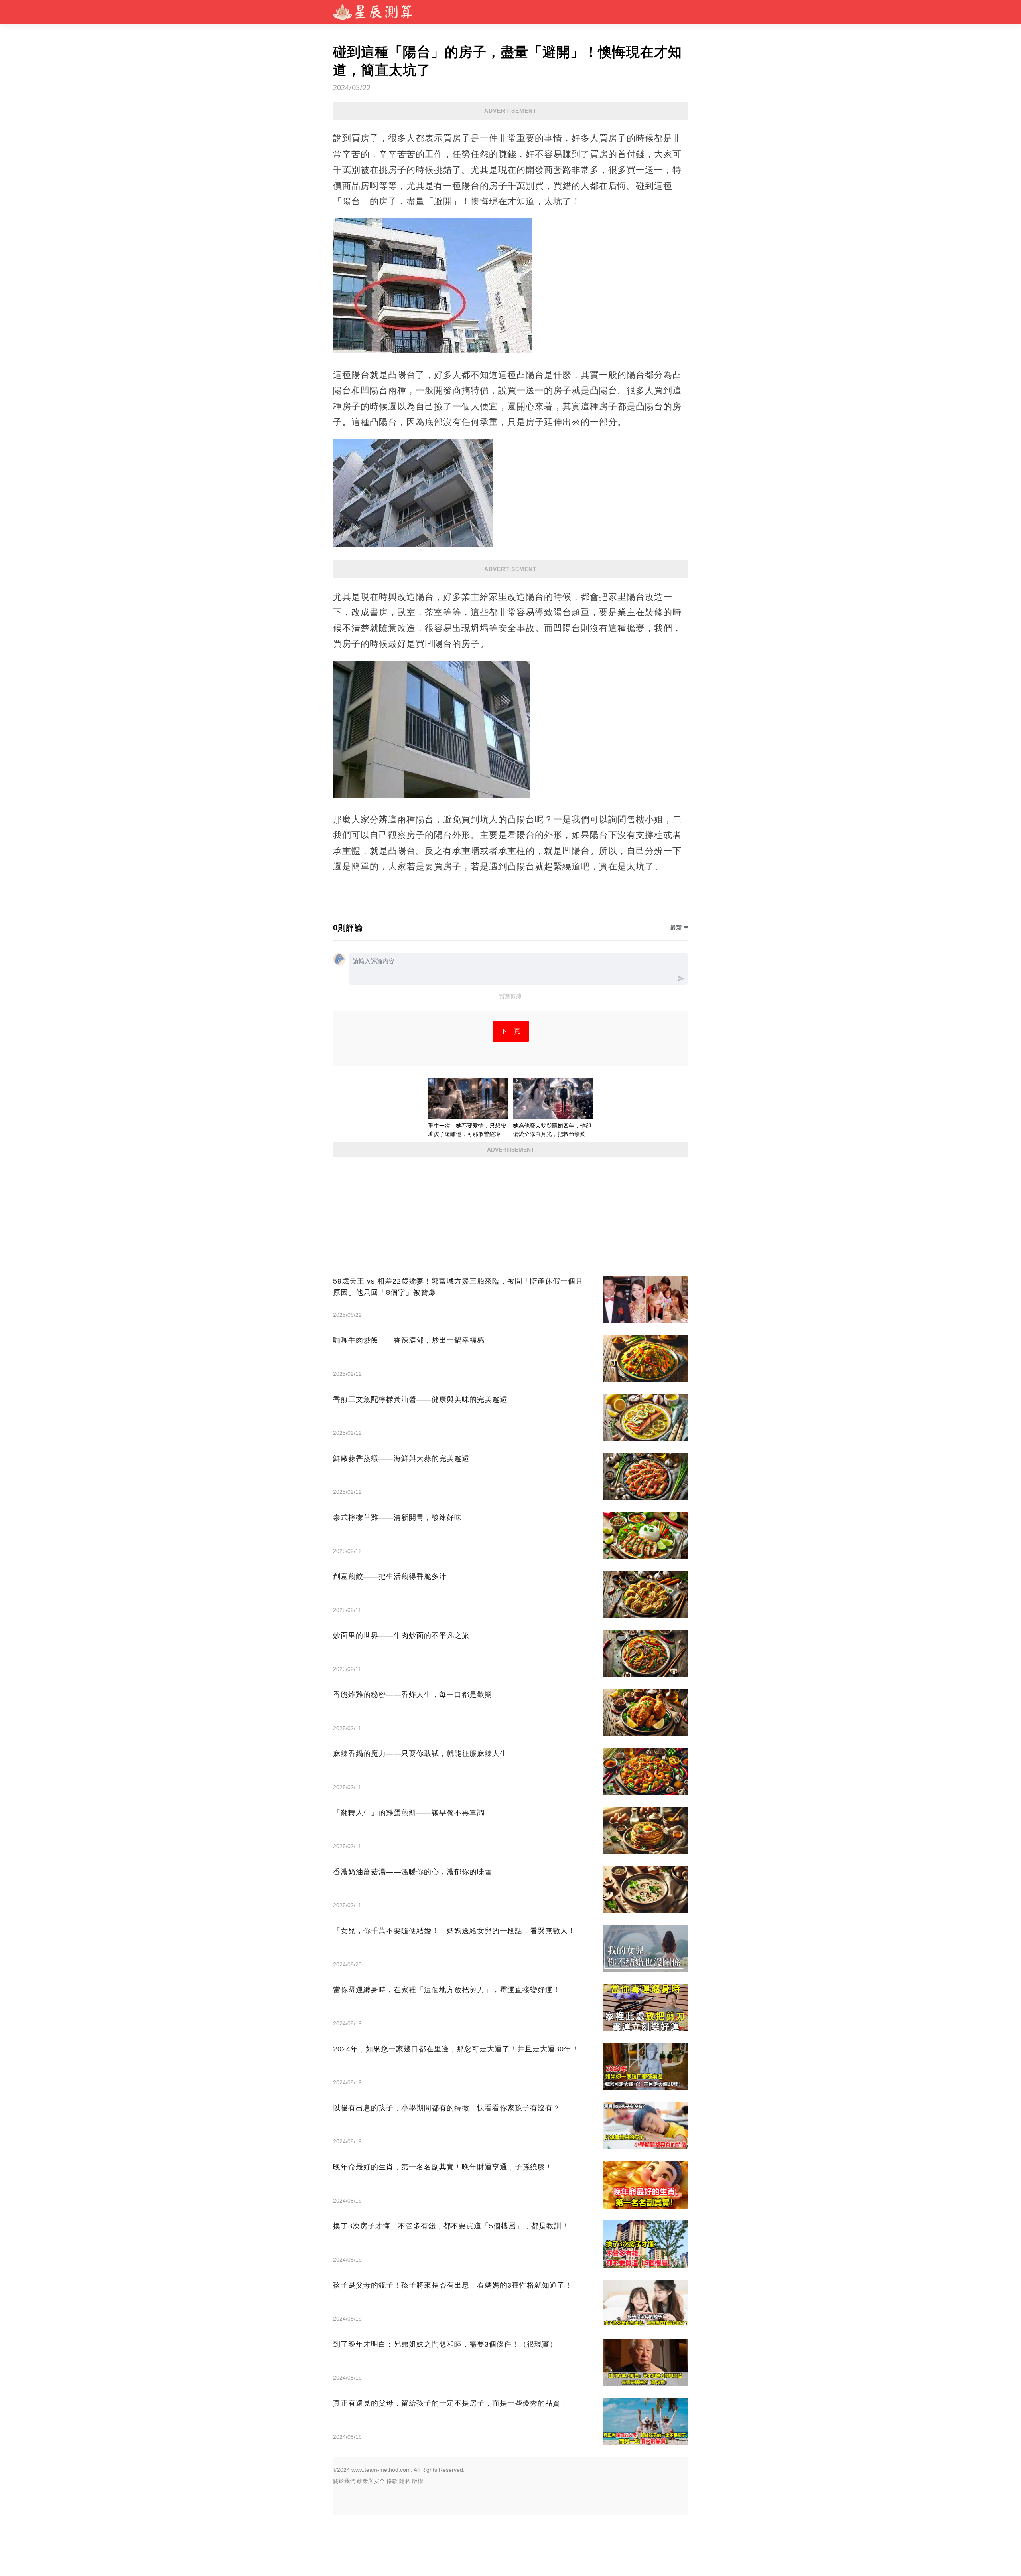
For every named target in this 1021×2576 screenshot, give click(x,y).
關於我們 (344, 2481)
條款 (392, 2481)
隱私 (405, 2481)
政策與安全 (371, 2481)
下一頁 (511, 1031)
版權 (418, 2481)
